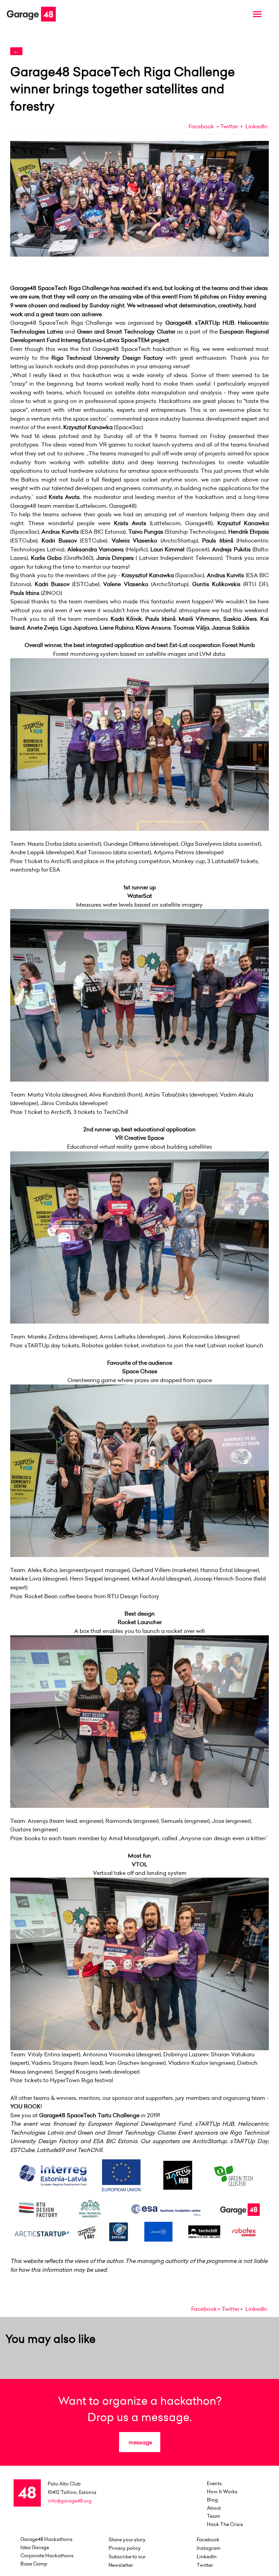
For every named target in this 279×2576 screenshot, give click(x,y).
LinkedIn (256, 126)
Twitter (229, 126)
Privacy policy (125, 2548)
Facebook (201, 126)
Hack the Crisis (225, 2524)
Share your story (127, 2540)
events (214, 2483)
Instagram (209, 2548)
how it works (222, 2492)
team (214, 2516)
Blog (212, 2500)
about (214, 2508)
